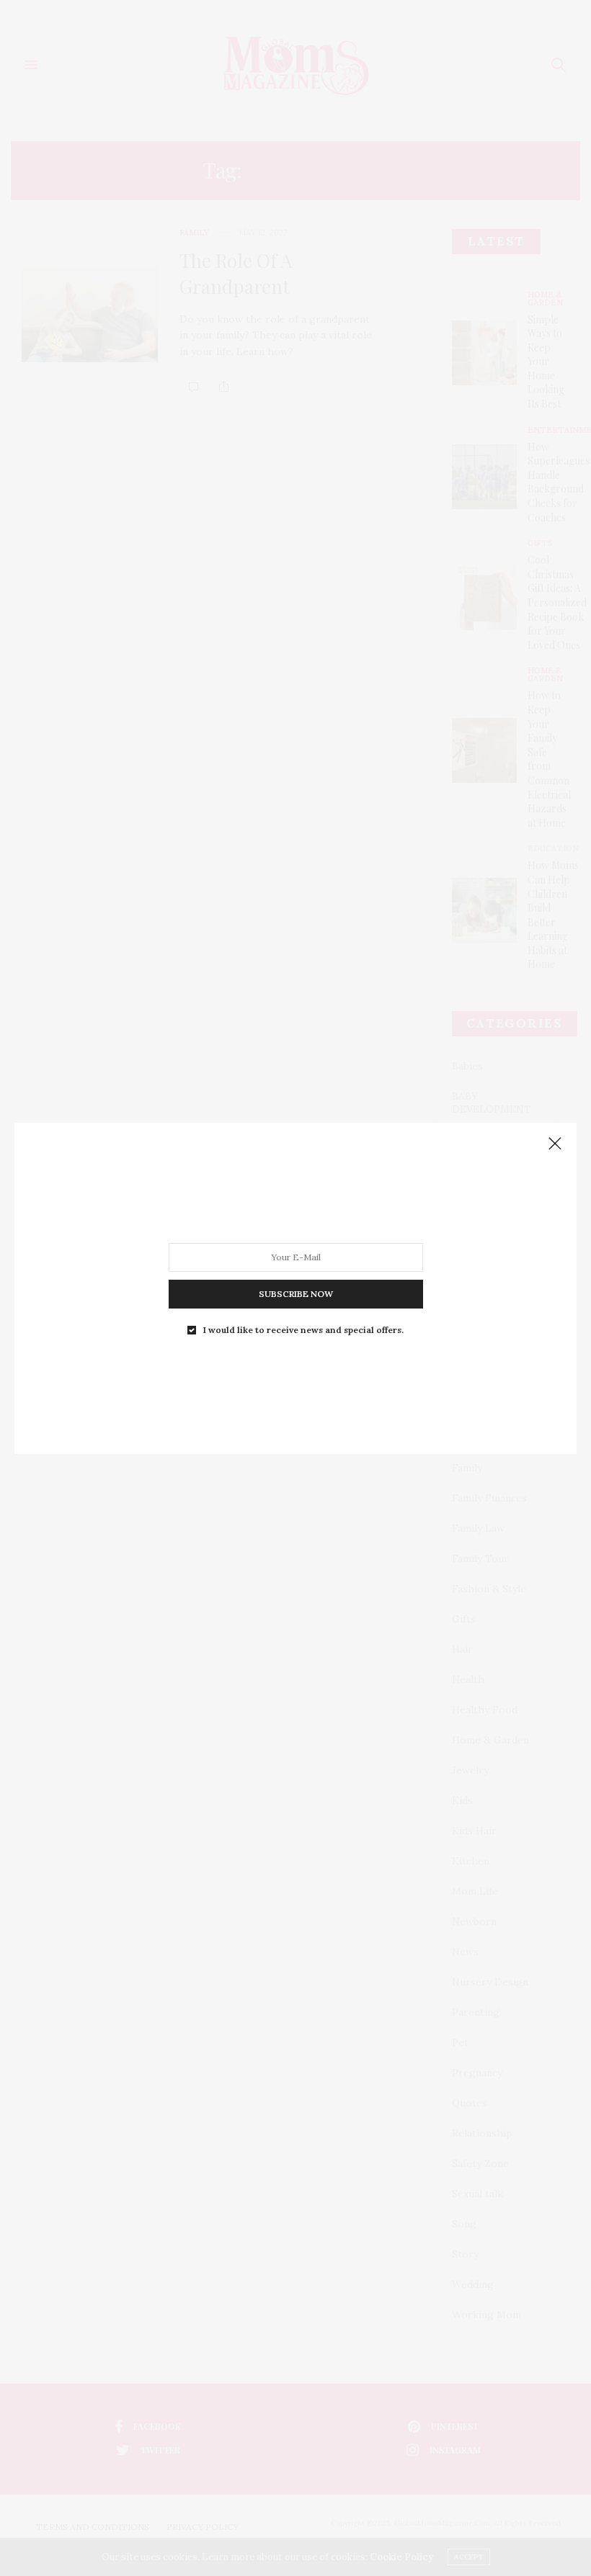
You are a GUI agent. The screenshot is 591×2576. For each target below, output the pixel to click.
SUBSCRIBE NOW (296, 1293)
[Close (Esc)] (555, 1144)
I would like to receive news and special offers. (303, 1329)
